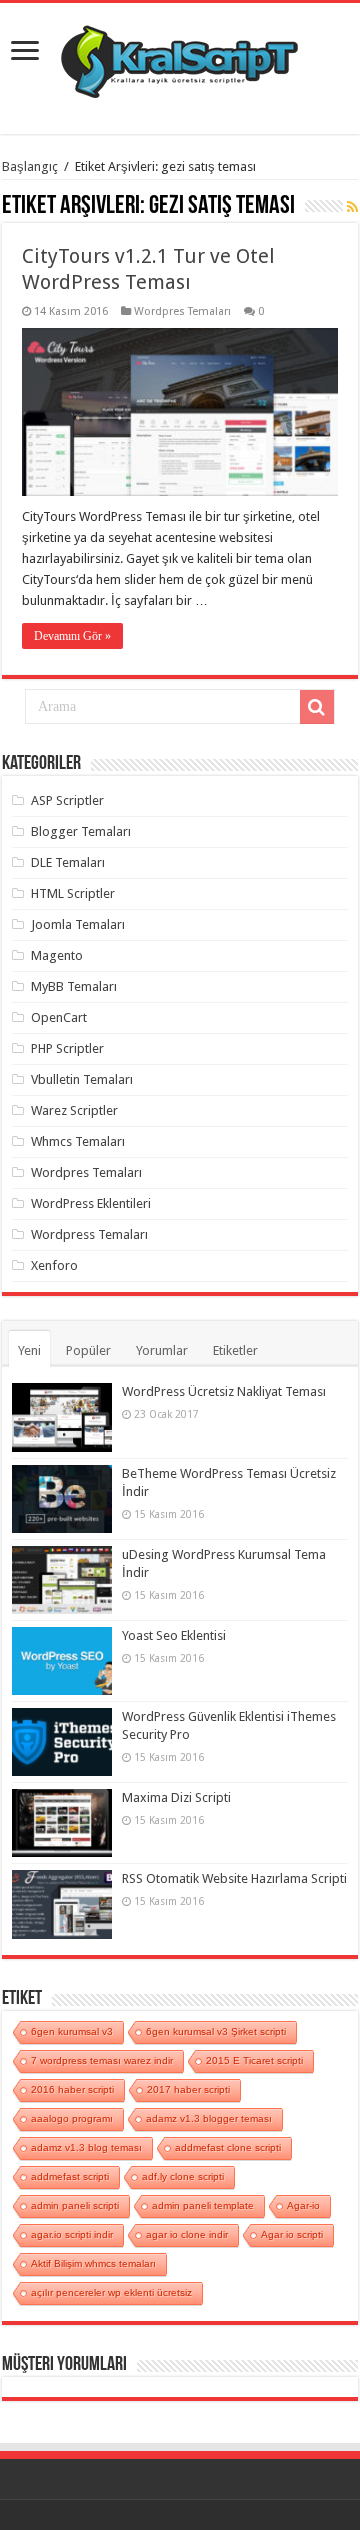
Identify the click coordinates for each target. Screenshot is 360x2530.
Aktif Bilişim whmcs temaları (93, 2263)
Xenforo (54, 1265)
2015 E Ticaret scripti (254, 2060)
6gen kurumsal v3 (72, 2031)
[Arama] (317, 707)
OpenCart (59, 1017)
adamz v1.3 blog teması (86, 2147)
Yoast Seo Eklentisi (174, 1635)
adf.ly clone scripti (183, 2176)
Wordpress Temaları (89, 1234)
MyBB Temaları (74, 986)
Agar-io (303, 2205)
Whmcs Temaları (78, 1141)
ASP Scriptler (67, 800)
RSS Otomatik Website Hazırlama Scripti (234, 1878)
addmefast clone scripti (228, 2147)
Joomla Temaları (78, 924)
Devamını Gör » (72, 636)
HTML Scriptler (73, 893)
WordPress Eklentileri (91, 1203)
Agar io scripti (292, 2234)
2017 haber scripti (188, 2089)
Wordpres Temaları (182, 311)
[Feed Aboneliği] (352, 207)
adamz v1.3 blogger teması (209, 2118)
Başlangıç (30, 166)
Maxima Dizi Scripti (176, 1797)
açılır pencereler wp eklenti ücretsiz (111, 2292)
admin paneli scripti (75, 2205)
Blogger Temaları (81, 831)
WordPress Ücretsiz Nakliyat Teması (224, 1391)
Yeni (29, 1350)
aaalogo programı (72, 2118)
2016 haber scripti (72, 2089)
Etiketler (235, 1350)
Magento (57, 955)
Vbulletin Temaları (82, 1079)
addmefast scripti (70, 2176)
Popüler (88, 1350)
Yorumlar (162, 1350)
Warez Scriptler (74, 1110)
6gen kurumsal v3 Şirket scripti (216, 2031)
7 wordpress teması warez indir (102, 2060)
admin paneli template (203, 2205)
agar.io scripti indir (72, 2234)
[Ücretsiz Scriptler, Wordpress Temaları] (179, 57)
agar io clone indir (187, 2234)
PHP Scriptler (67, 1048)
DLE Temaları (68, 862)
